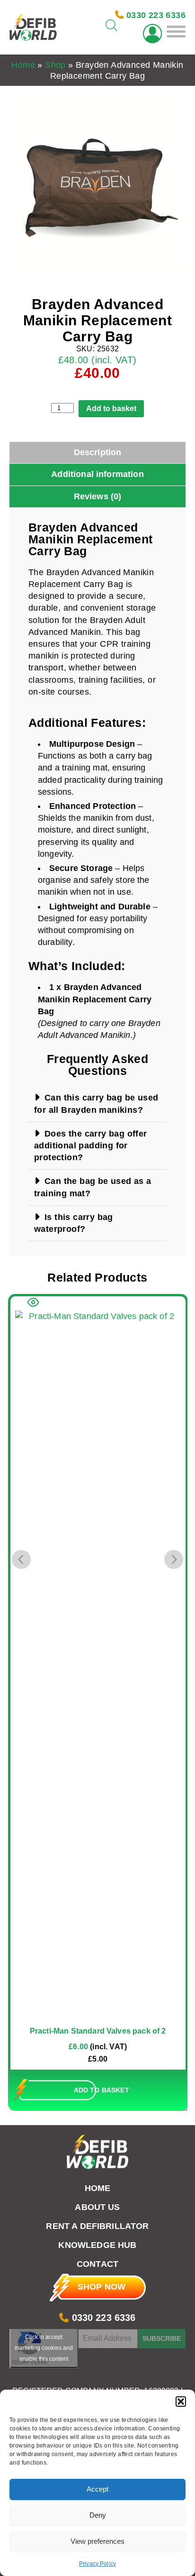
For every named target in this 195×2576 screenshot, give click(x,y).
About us (97, 2207)
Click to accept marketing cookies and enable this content (44, 2348)
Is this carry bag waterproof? (74, 1223)
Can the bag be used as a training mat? (93, 1187)
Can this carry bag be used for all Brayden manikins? (96, 1104)
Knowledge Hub (97, 2245)
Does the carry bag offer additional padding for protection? (91, 1146)
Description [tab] (98, 452)
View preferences (97, 2541)
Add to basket (111, 408)
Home (23, 65)
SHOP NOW (102, 2287)
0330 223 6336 (102, 2318)
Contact (97, 2264)
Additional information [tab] (97, 474)
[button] (181, 2402)
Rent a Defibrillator (97, 2226)
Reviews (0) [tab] (98, 496)
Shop (55, 65)
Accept (97, 2489)
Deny (98, 2515)
